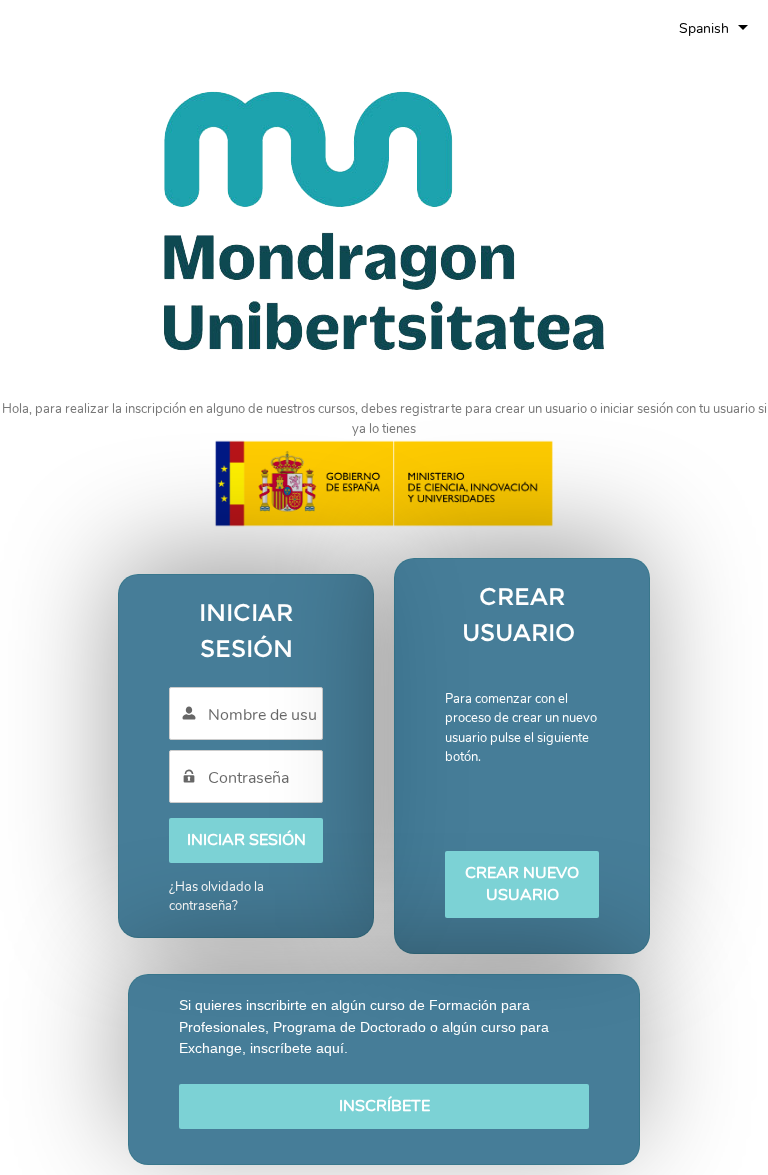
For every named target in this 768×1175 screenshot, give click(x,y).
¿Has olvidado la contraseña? (216, 897)
